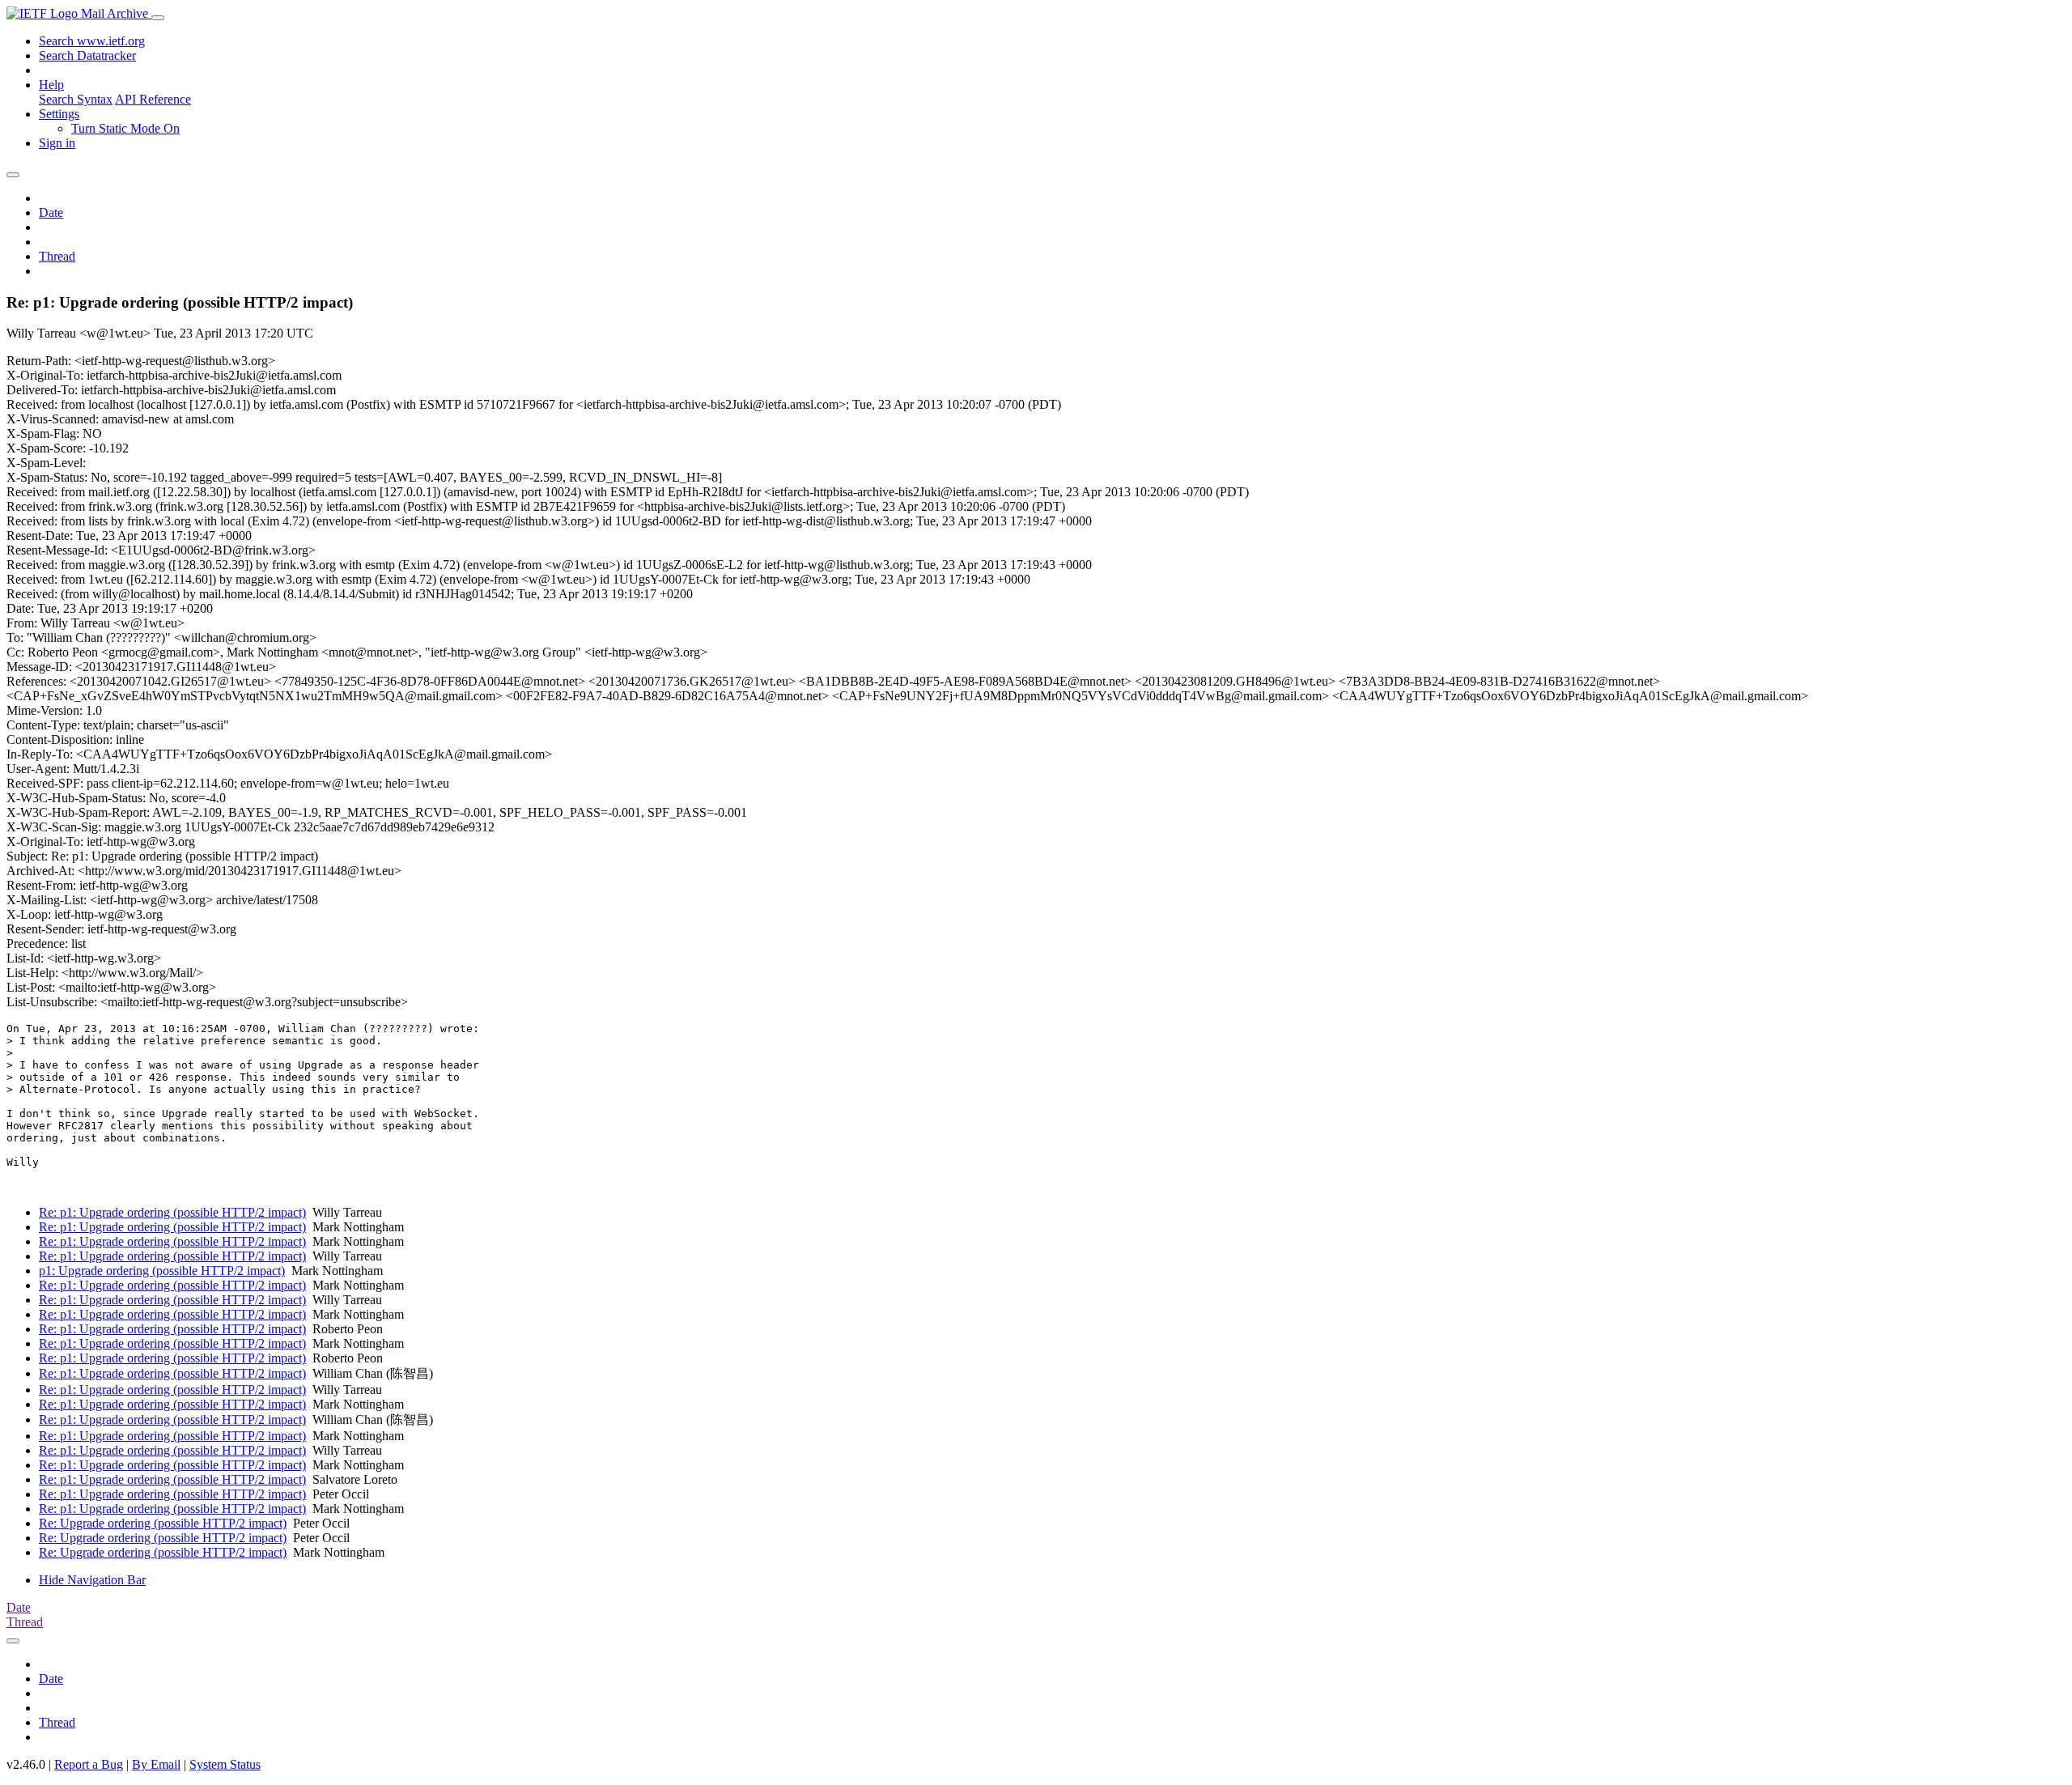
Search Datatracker (87, 55)
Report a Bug (89, 1764)
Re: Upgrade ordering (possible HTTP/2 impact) (163, 1523)
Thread (57, 256)
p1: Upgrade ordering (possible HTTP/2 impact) (162, 1271)
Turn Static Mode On (125, 128)
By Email (156, 1764)
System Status (225, 1764)
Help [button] (51, 85)
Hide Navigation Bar (92, 1580)
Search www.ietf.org (92, 41)
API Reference (153, 99)
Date (51, 212)
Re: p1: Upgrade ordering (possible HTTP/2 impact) (172, 1212)
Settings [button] (59, 114)
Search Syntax (76, 99)
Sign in (57, 143)
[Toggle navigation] (158, 18)
